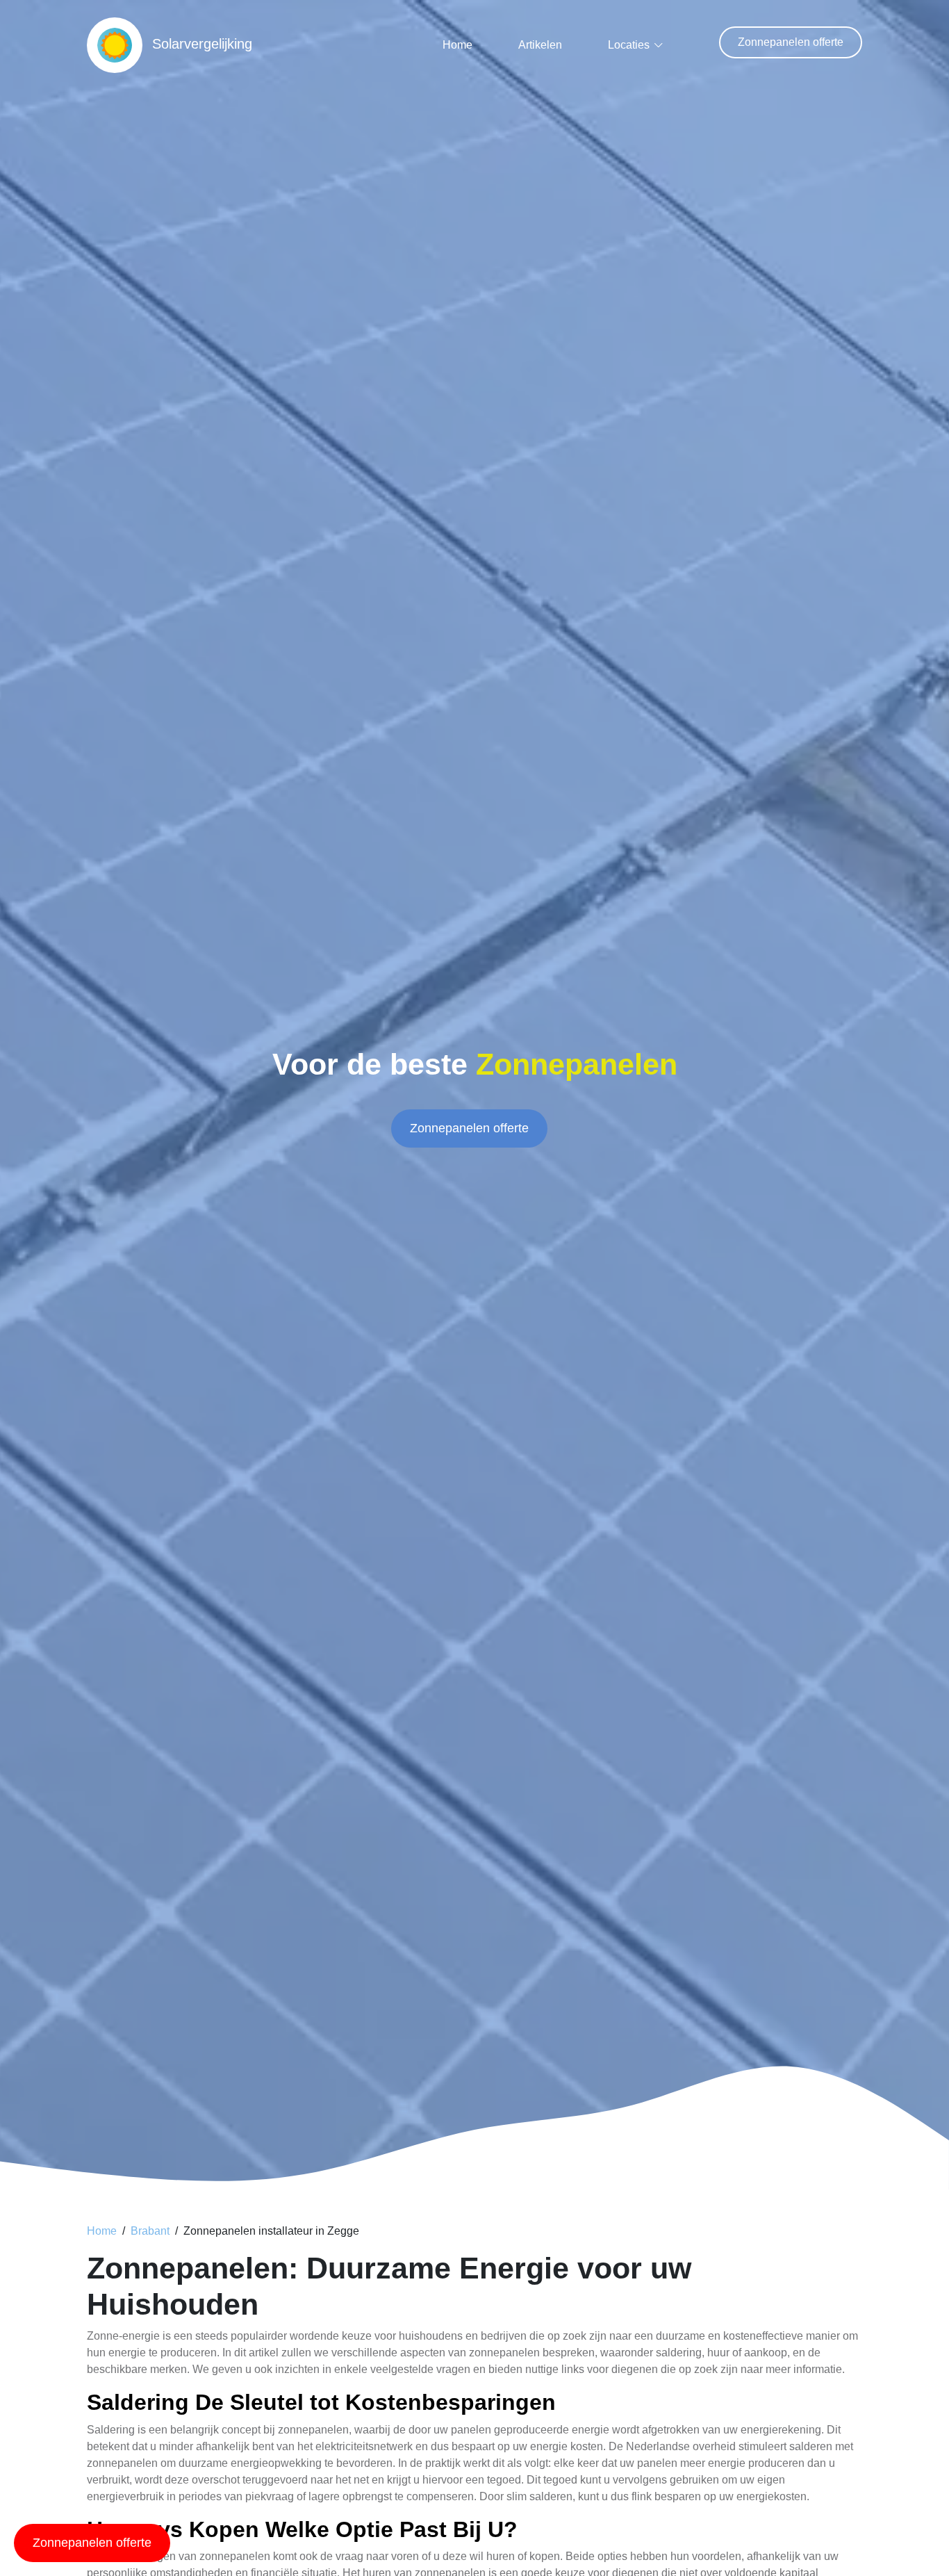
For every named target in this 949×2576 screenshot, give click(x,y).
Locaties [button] (629, 45)
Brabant (150, 2231)
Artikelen (540, 45)
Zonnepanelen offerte (791, 42)
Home (457, 45)
